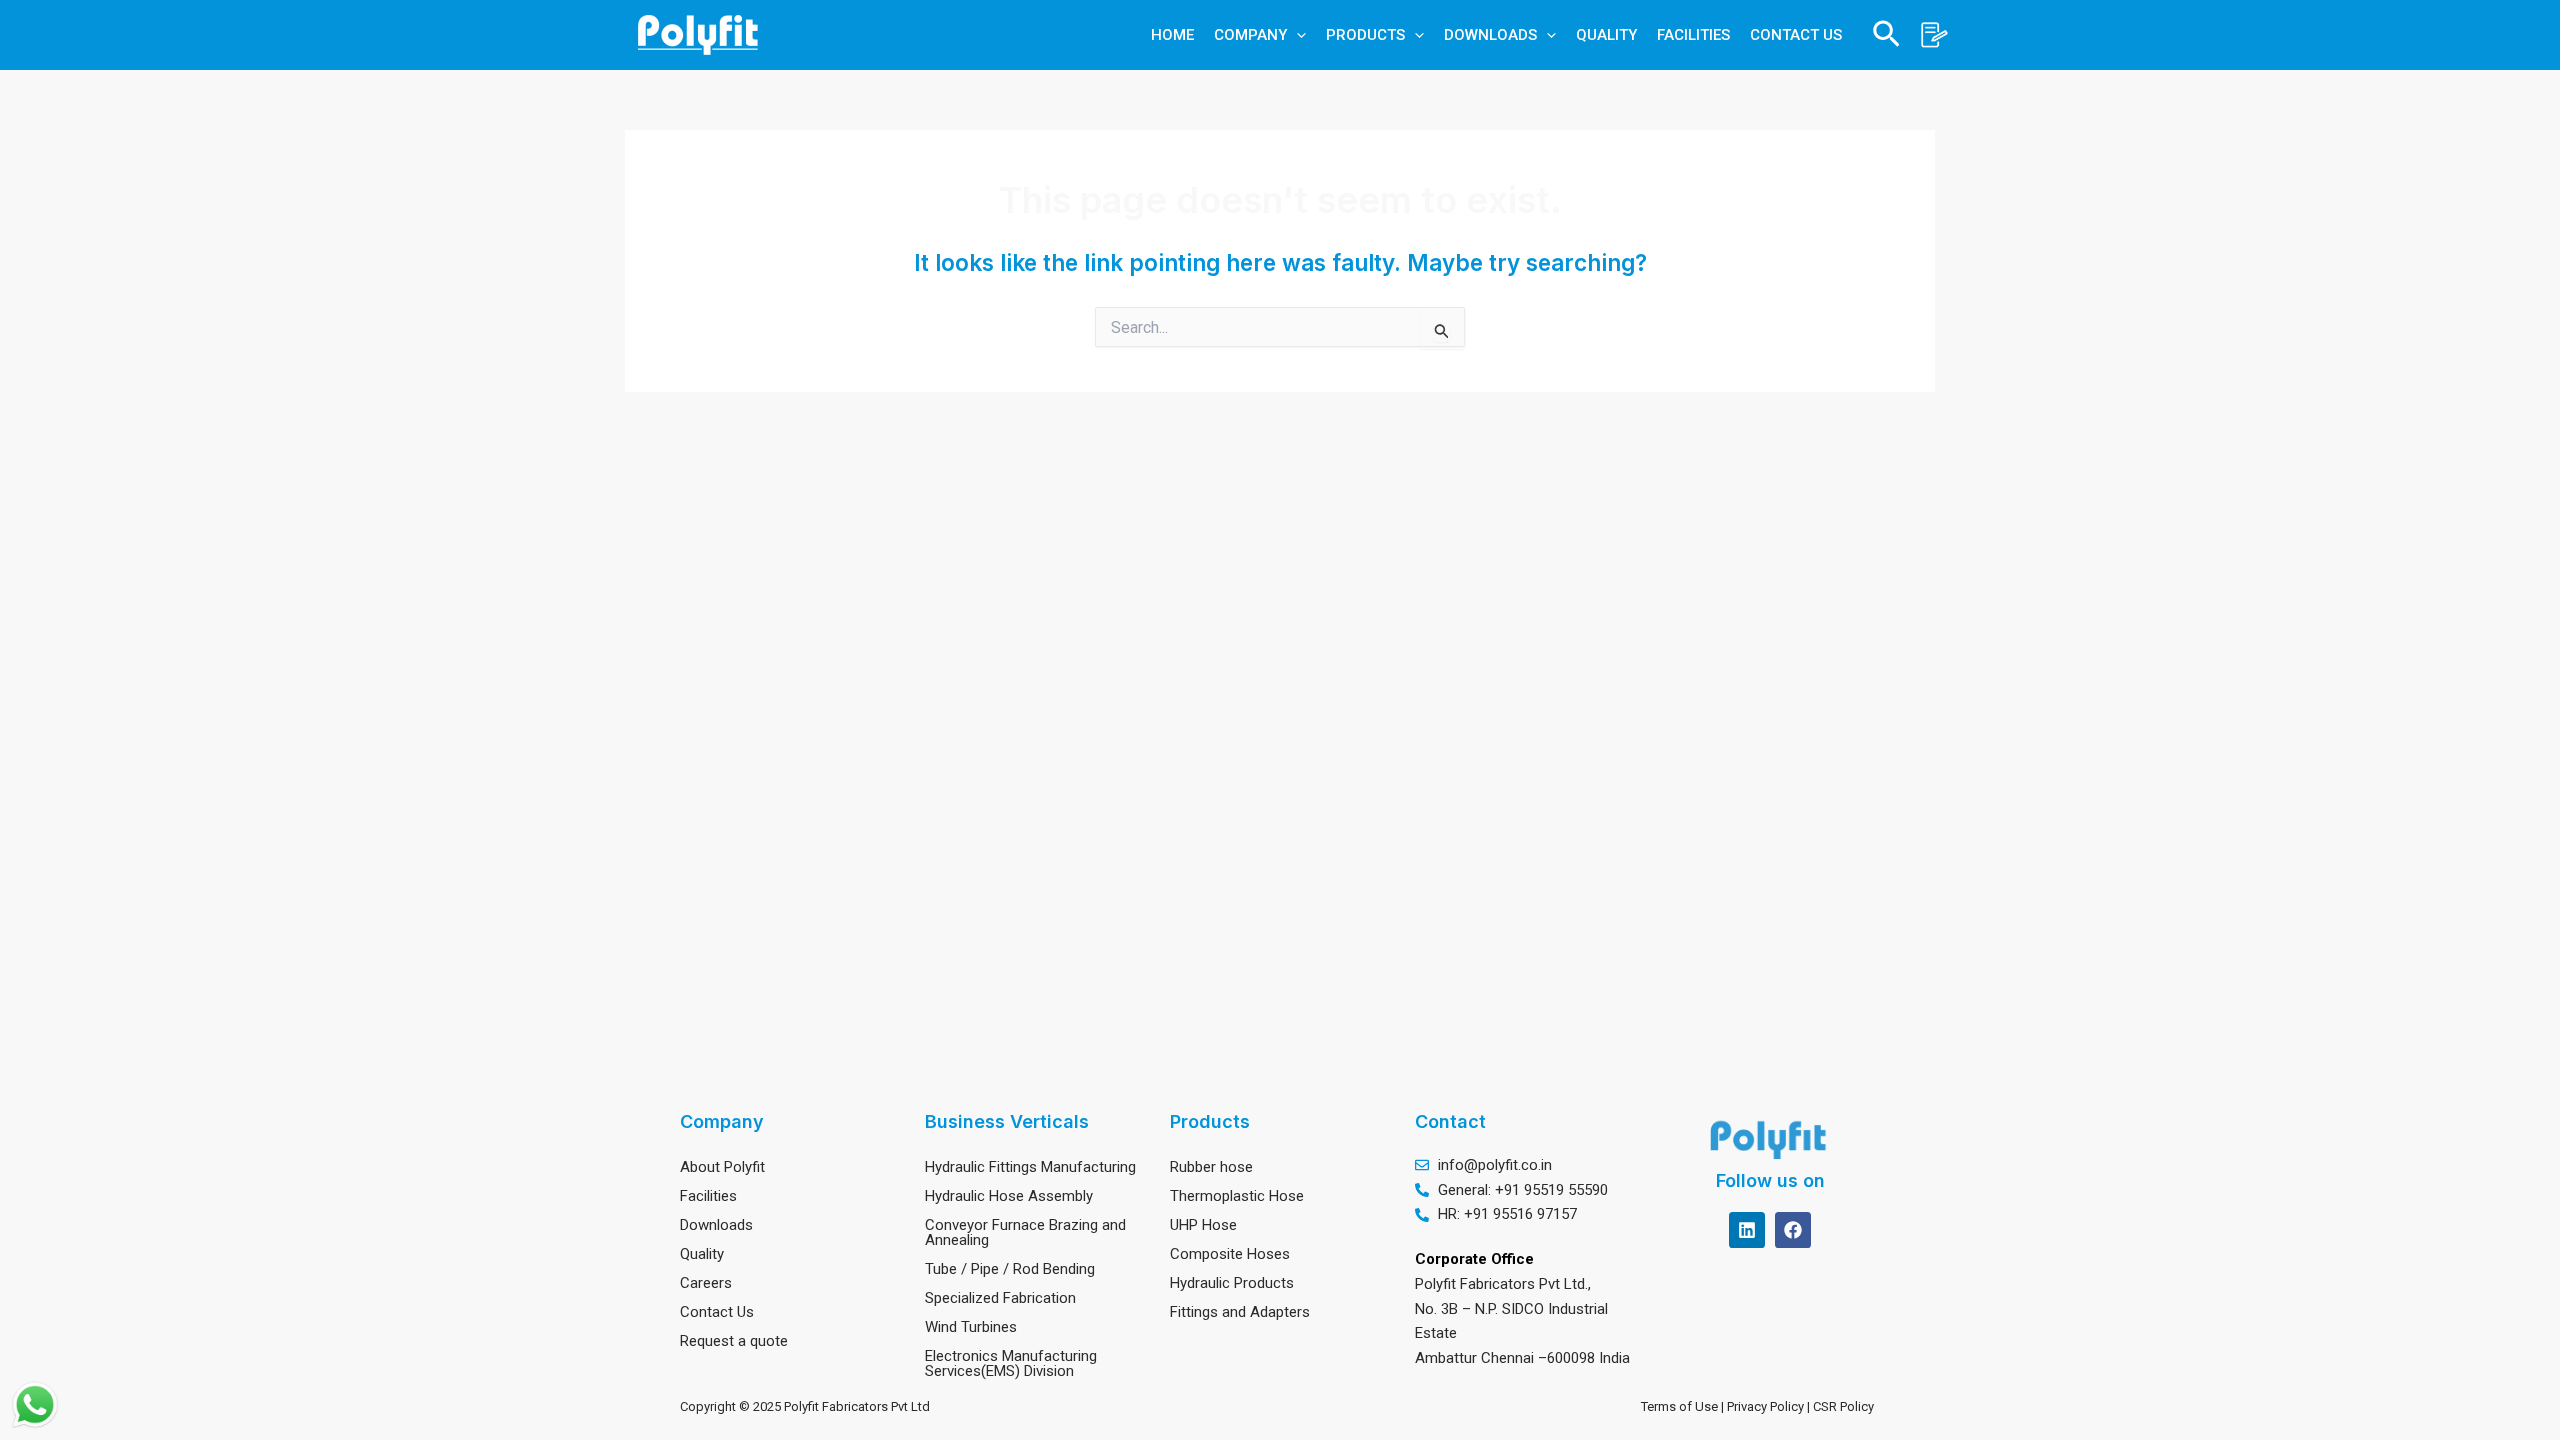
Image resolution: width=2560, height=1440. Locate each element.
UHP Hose (1203, 1225)
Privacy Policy (1767, 1406)
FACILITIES (1693, 35)
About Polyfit (722, 1167)
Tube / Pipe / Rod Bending (1010, 1269)
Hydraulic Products (1232, 1283)
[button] (1296, 35)
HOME (1172, 35)
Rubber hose (1211, 1167)
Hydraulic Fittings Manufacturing (1030, 1167)
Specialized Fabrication (1000, 1298)
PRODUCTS (1365, 35)
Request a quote (734, 1341)
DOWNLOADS (1490, 35)
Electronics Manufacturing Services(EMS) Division (1011, 1363)
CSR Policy (1846, 1406)
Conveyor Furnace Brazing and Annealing (1025, 1232)
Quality (702, 1254)
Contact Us (717, 1312)
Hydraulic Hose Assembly (1009, 1196)
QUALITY (1606, 35)
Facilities (708, 1196)
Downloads (716, 1225)
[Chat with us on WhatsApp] (35, 1405)
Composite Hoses (1230, 1254)
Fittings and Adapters (1240, 1312)
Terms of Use (1679, 1406)
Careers (706, 1283)
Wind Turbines (971, 1327)
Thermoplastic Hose (1237, 1196)
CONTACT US (1796, 35)
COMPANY (1250, 35)
